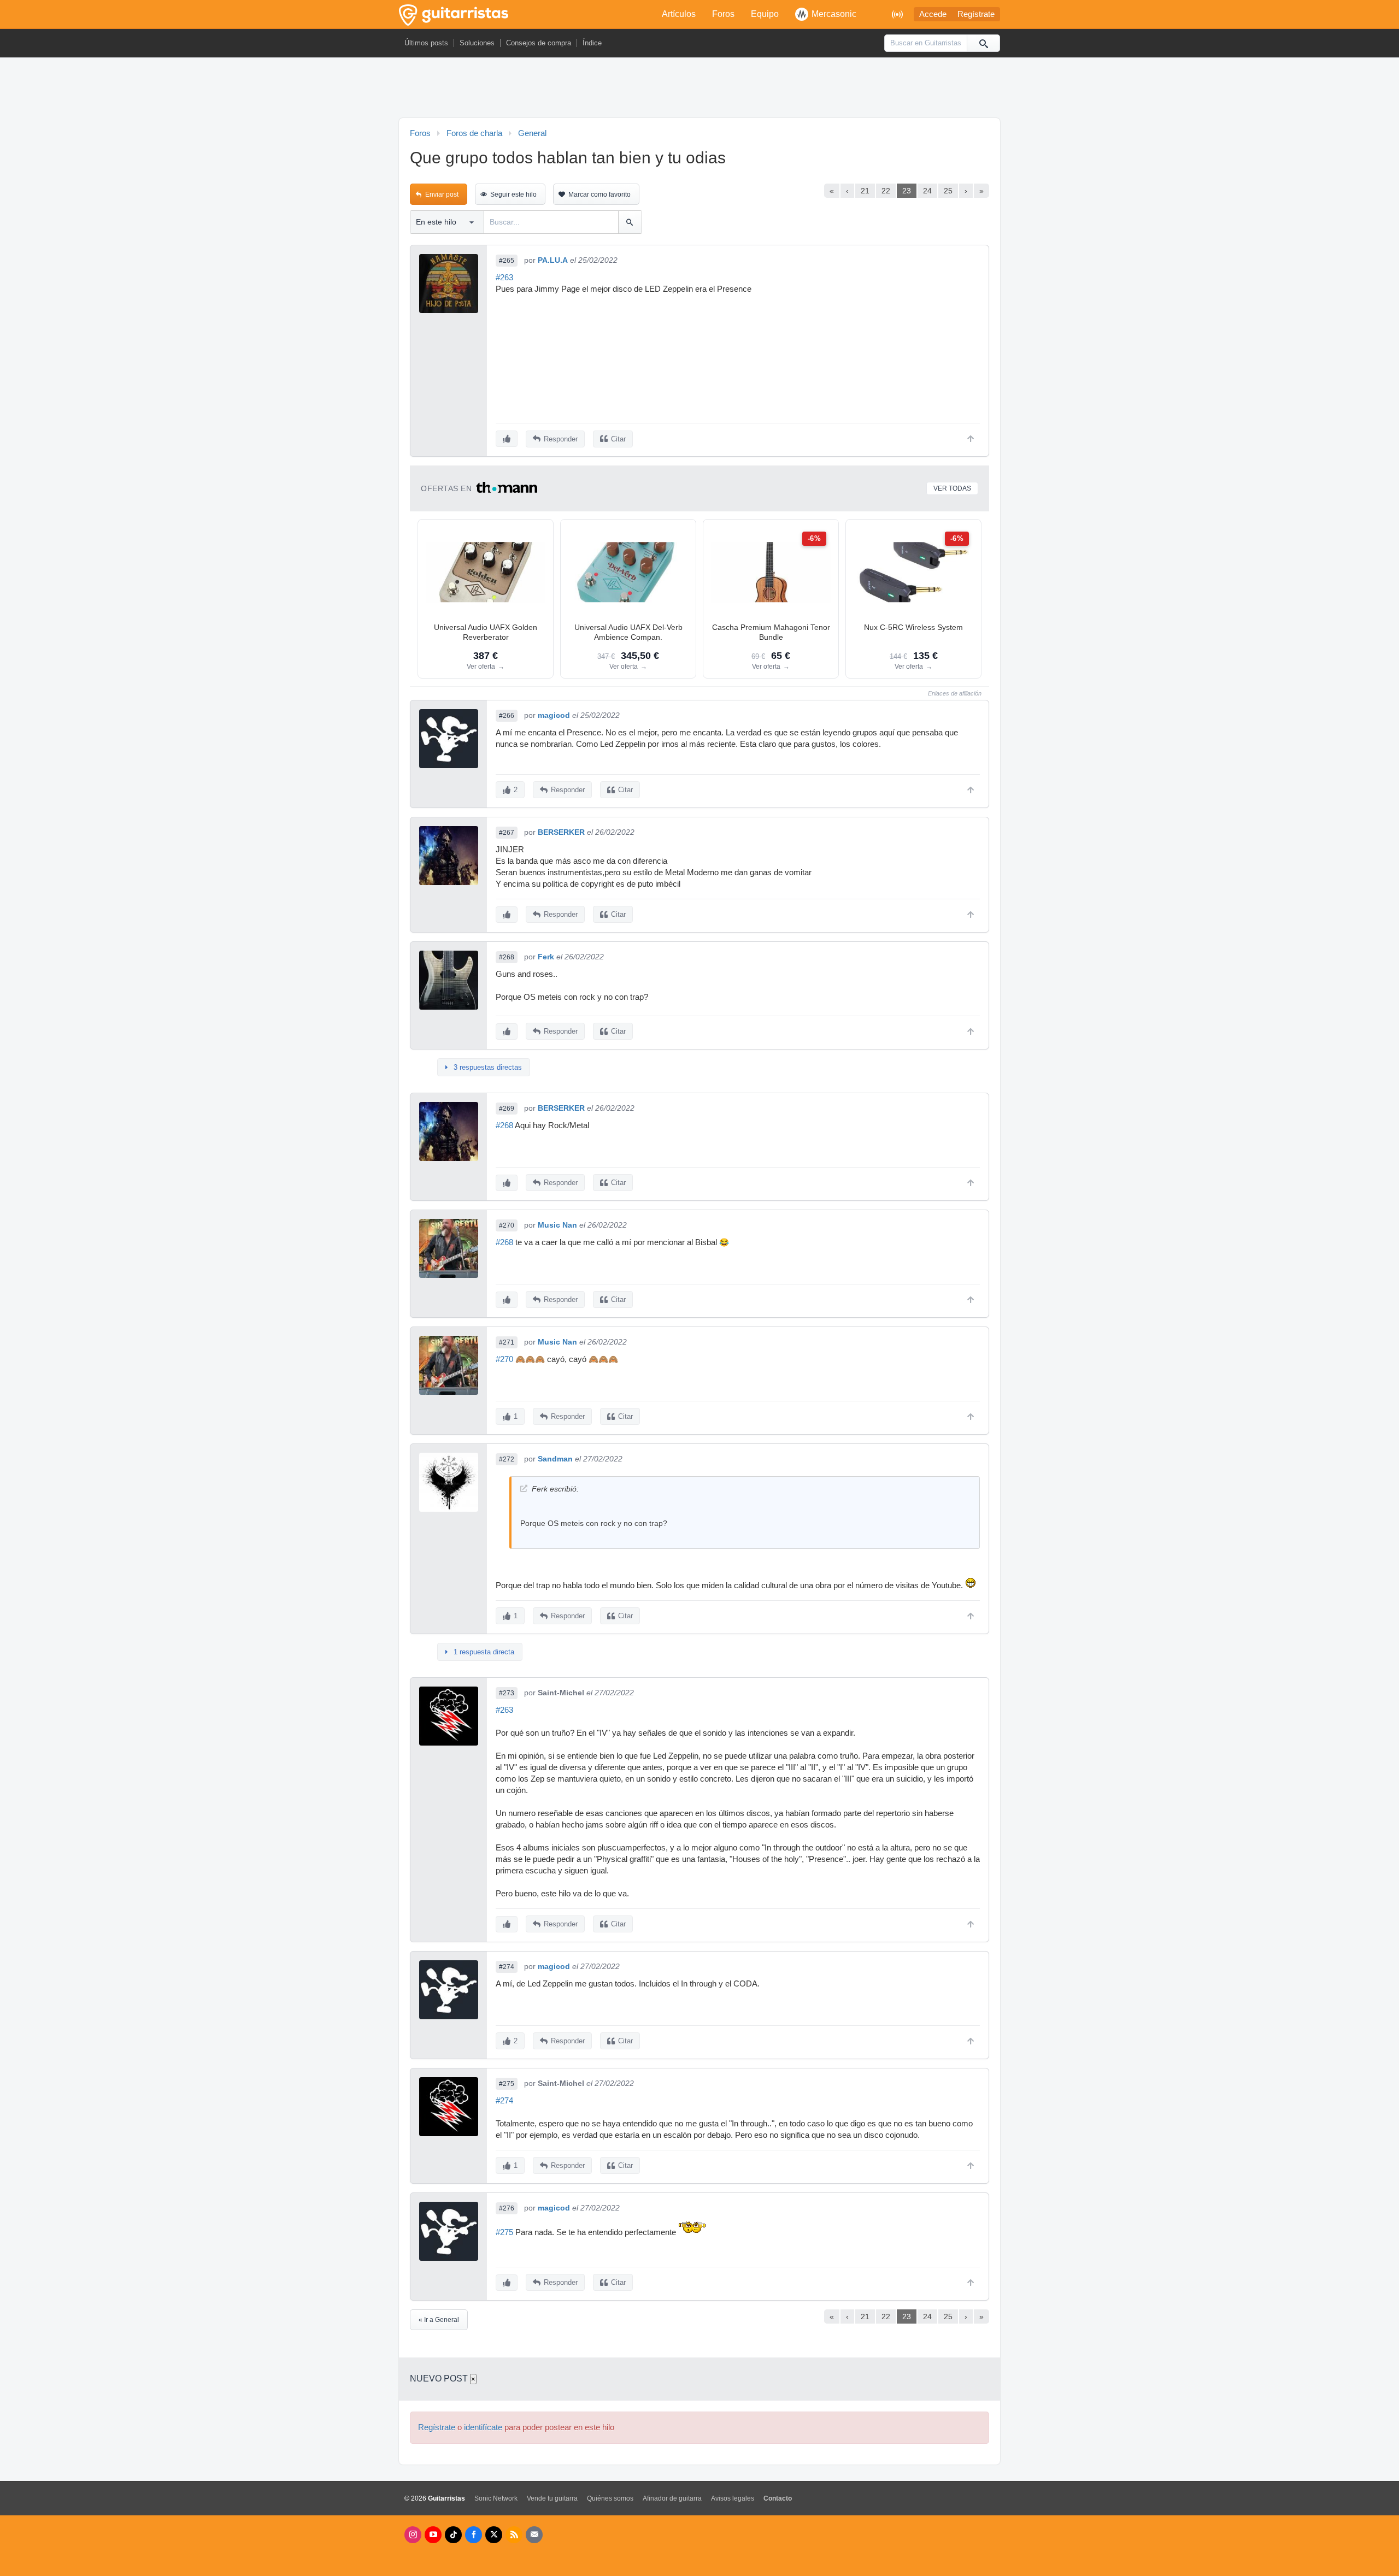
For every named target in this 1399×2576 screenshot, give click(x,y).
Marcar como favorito (599, 194)
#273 (507, 1693)
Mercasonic (834, 14)
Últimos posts (426, 43)
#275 (507, 2084)
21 (865, 191)
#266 (507, 716)
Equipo (765, 14)
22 (886, 191)
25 (948, 191)
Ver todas (952, 488)
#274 (507, 1967)
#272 (507, 1459)
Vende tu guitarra (552, 2498)
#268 (507, 957)
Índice (592, 43)
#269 (507, 1109)
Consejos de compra (539, 43)
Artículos (679, 14)
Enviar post (442, 194)
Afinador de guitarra (672, 2498)
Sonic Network (496, 2498)
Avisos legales (733, 2498)
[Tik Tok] (453, 2535)
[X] (494, 2535)
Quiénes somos (610, 2498)
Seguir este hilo (513, 194)
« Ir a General (439, 2320)
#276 (507, 2208)
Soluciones (477, 43)
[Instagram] (413, 2535)
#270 (507, 1225)
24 (927, 191)
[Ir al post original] (524, 1489)
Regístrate (976, 14)
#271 (507, 1342)
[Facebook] (474, 2535)
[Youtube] (433, 2535)
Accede (933, 14)
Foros (723, 14)
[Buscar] (983, 43)
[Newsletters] (534, 2535)
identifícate (483, 2427)
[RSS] (514, 2535)
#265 (507, 261)
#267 (507, 833)
